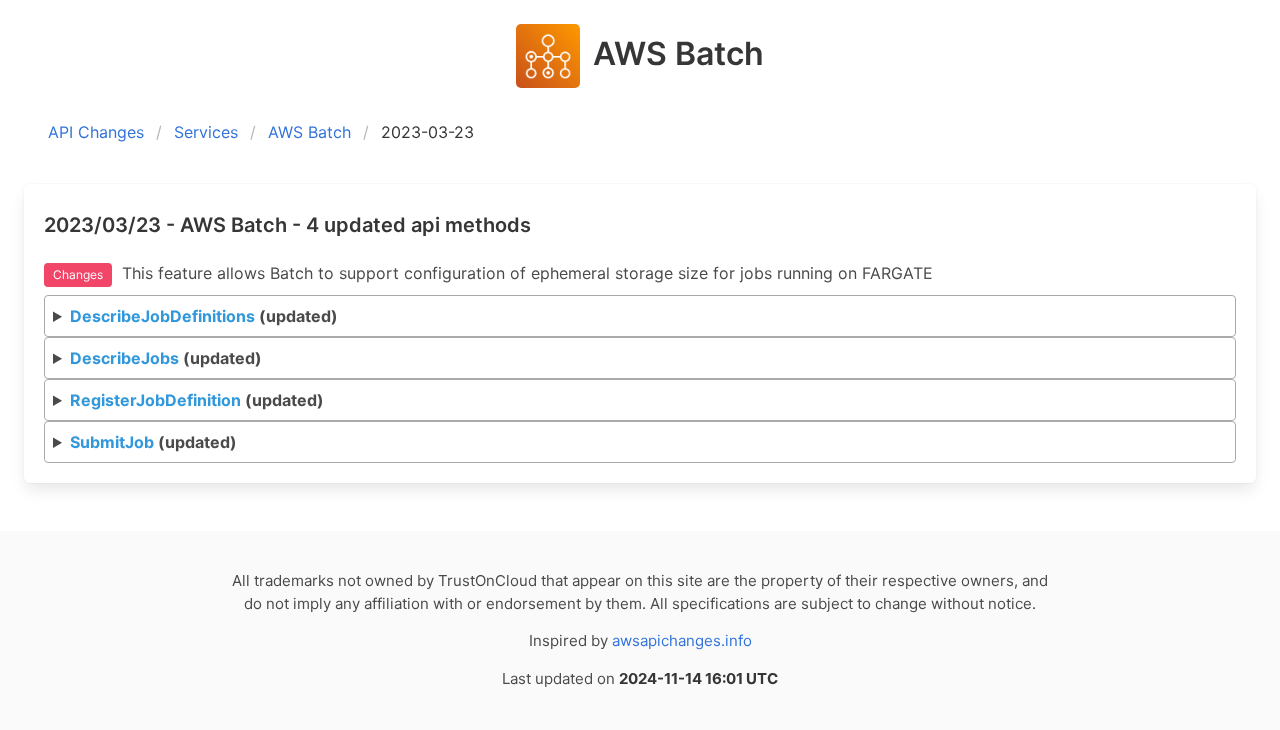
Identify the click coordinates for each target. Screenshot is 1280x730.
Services (206, 132)
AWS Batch (309, 132)
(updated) (204, 316)
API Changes (96, 132)
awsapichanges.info (682, 640)
